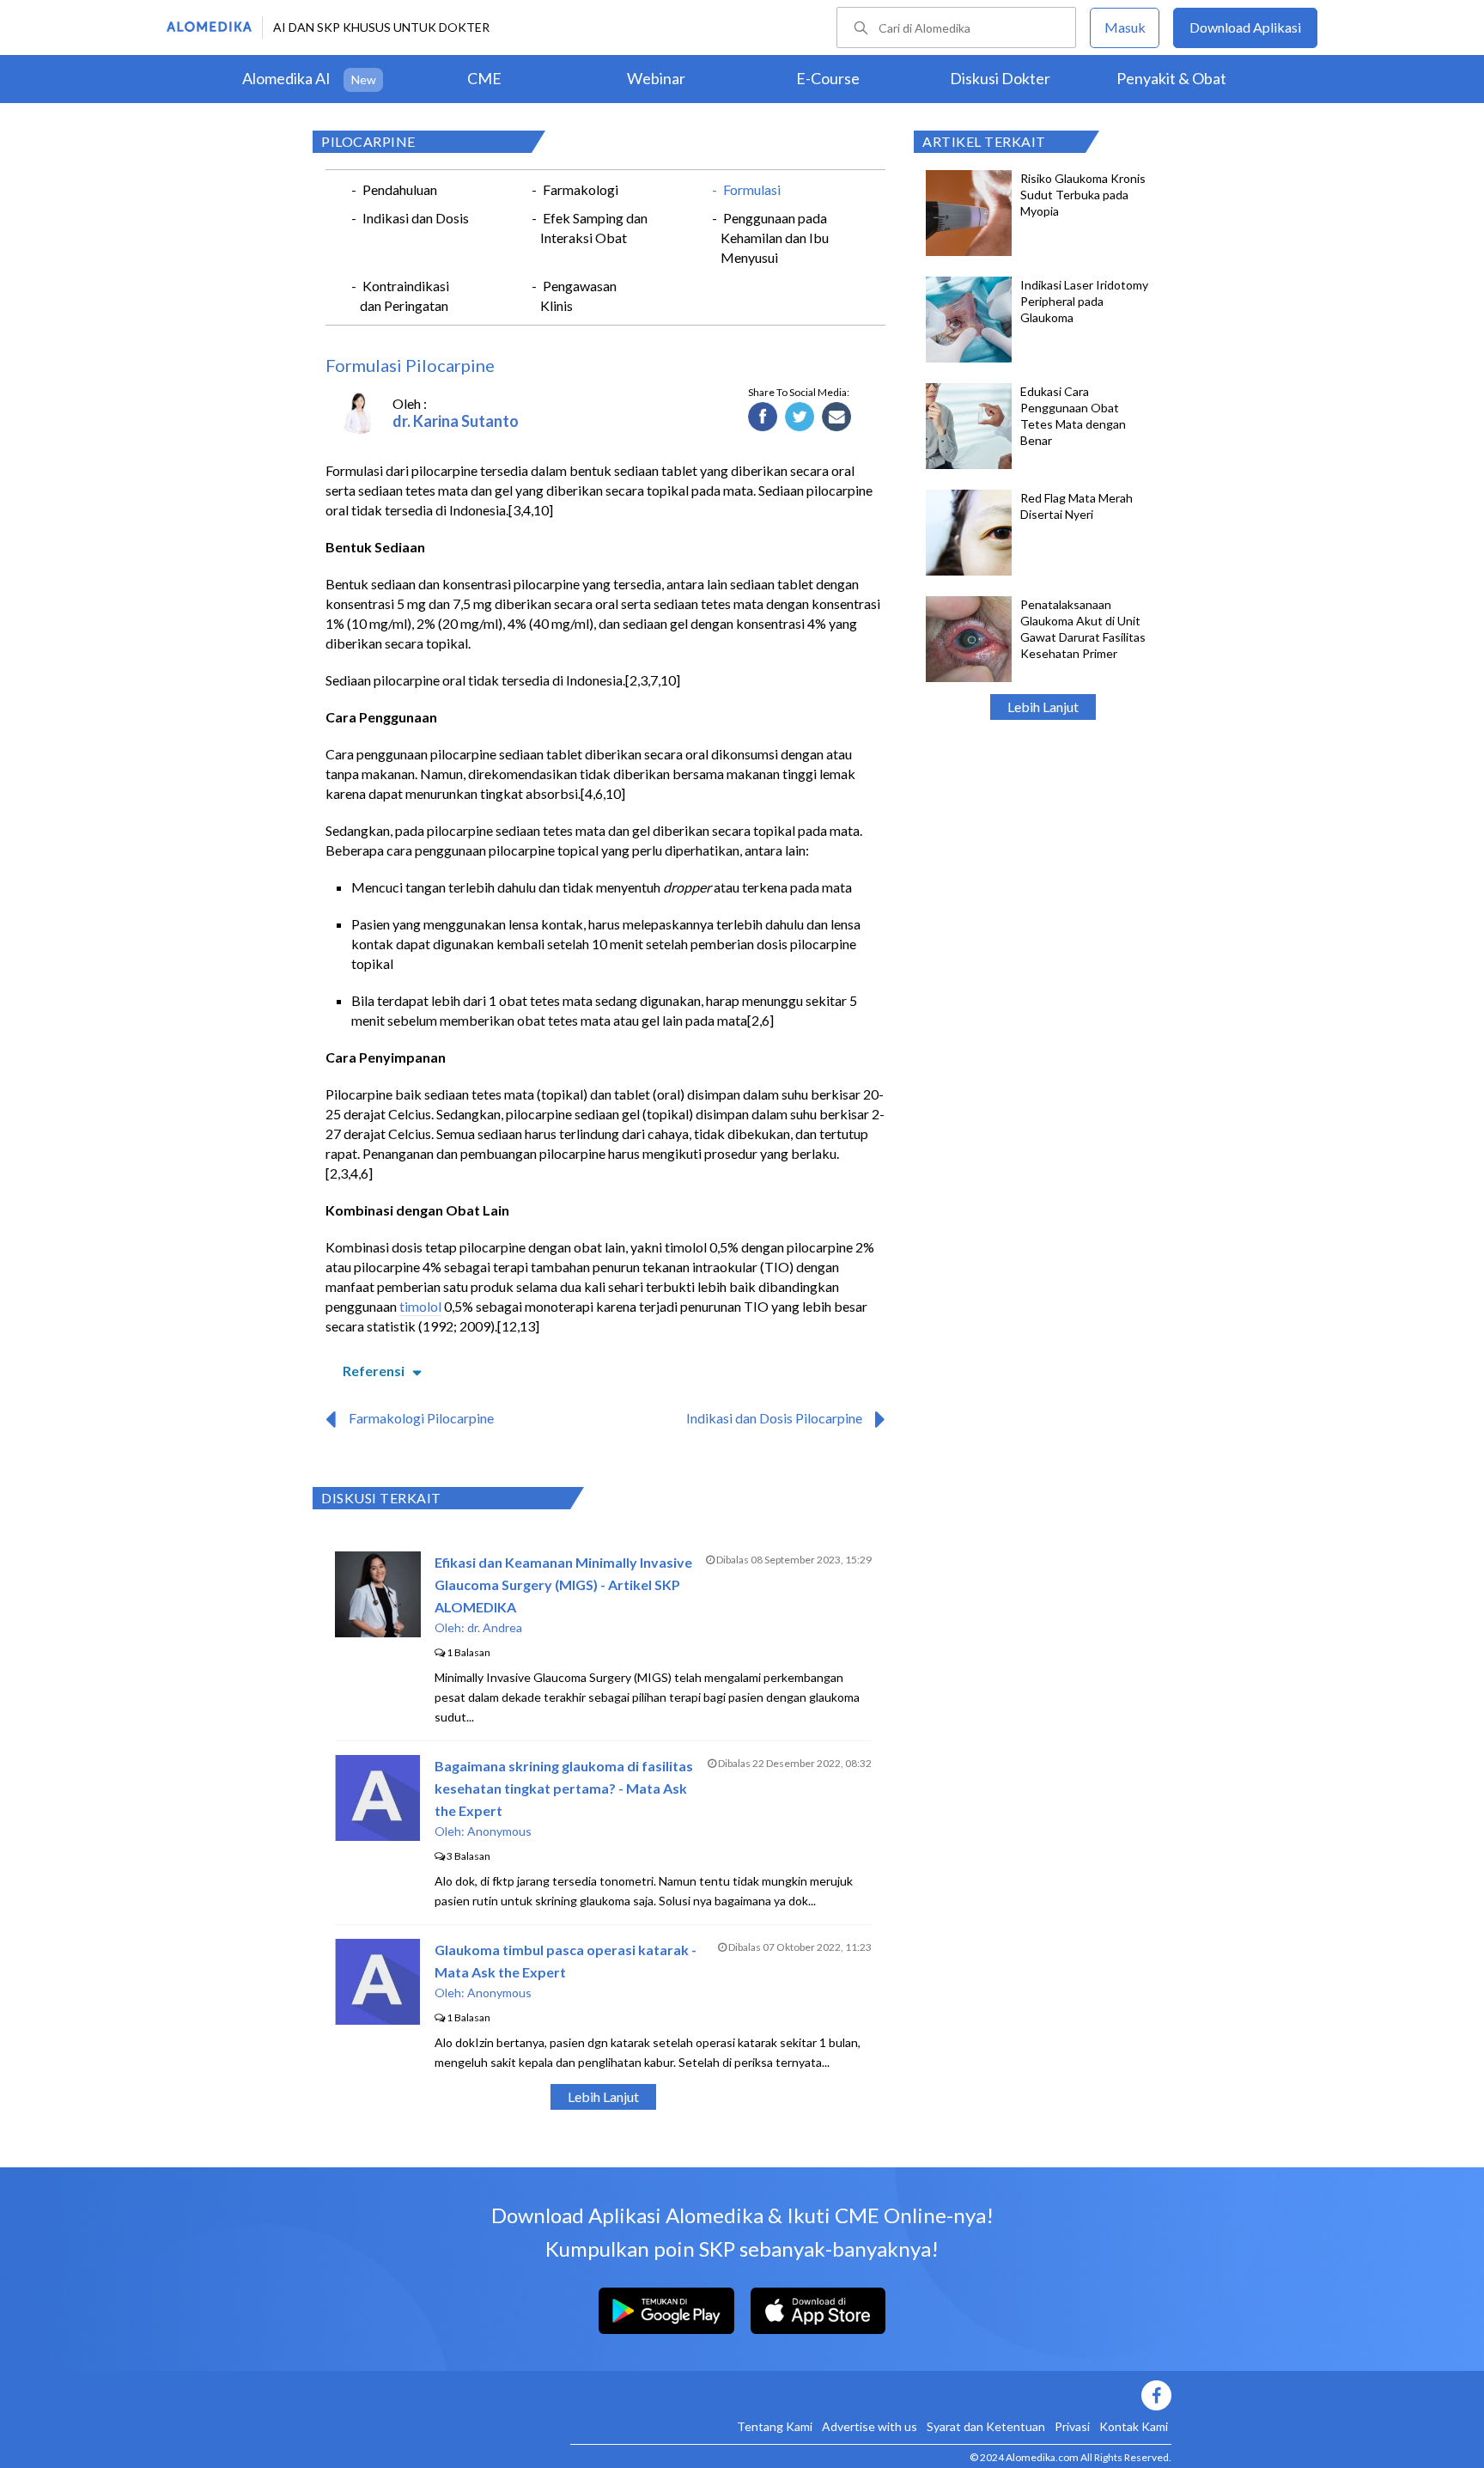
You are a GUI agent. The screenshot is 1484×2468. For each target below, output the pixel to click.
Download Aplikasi (1245, 27)
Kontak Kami (1134, 2426)
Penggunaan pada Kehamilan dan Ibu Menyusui (775, 238)
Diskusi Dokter (1000, 78)
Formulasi (752, 189)
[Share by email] (837, 417)
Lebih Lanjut (1043, 707)
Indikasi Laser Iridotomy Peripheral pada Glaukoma (1084, 301)
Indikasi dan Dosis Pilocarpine (774, 1418)
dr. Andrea (495, 1627)
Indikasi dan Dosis (416, 218)
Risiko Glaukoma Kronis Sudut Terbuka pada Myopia (1083, 195)
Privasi (1072, 2426)
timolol (420, 1306)
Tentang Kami (775, 2426)
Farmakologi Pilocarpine (421, 1418)
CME (484, 78)
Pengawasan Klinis (578, 296)
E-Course (828, 78)
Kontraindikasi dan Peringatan (404, 296)
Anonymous (499, 1831)
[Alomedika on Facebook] (871, 2395)
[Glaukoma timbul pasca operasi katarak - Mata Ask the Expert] (377, 2019)
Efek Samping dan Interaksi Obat (594, 228)
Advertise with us (870, 2426)
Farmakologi (581, 189)
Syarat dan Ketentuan (986, 2426)
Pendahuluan (400, 189)
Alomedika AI (286, 78)
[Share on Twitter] (800, 417)
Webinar (656, 78)
